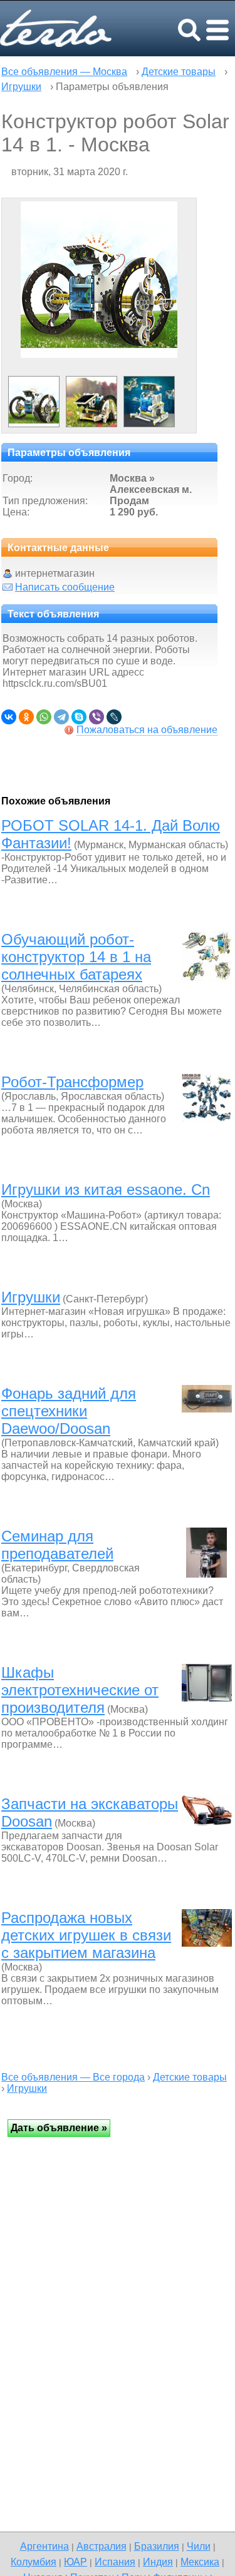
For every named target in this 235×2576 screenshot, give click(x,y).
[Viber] (97, 717)
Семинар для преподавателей (57, 1545)
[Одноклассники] (26, 717)
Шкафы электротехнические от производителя (80, 1690)
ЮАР (76, 2562)
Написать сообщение (65, 587)
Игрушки (21, 87)
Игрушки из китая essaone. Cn (106, 1189)
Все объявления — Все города (73, 2077)
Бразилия (157, 2546)
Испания (115, 2562)
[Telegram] (61, 717)
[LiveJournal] (114, 717)
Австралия (102, 2546)
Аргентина (44, 2546)
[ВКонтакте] (9, 717)
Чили (199, 2546)
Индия (158, 2562)
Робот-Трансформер (72, 1082)
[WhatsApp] (44, 717)
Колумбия (34, 2562)
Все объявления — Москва (64, 72)
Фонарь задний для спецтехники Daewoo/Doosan (69, 1411)
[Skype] (79, 717)
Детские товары (179, 72)
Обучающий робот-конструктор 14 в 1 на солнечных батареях (76, 957)
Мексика (200, 2562)
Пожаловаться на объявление (147, 730)
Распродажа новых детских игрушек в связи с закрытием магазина (86, 1935)
